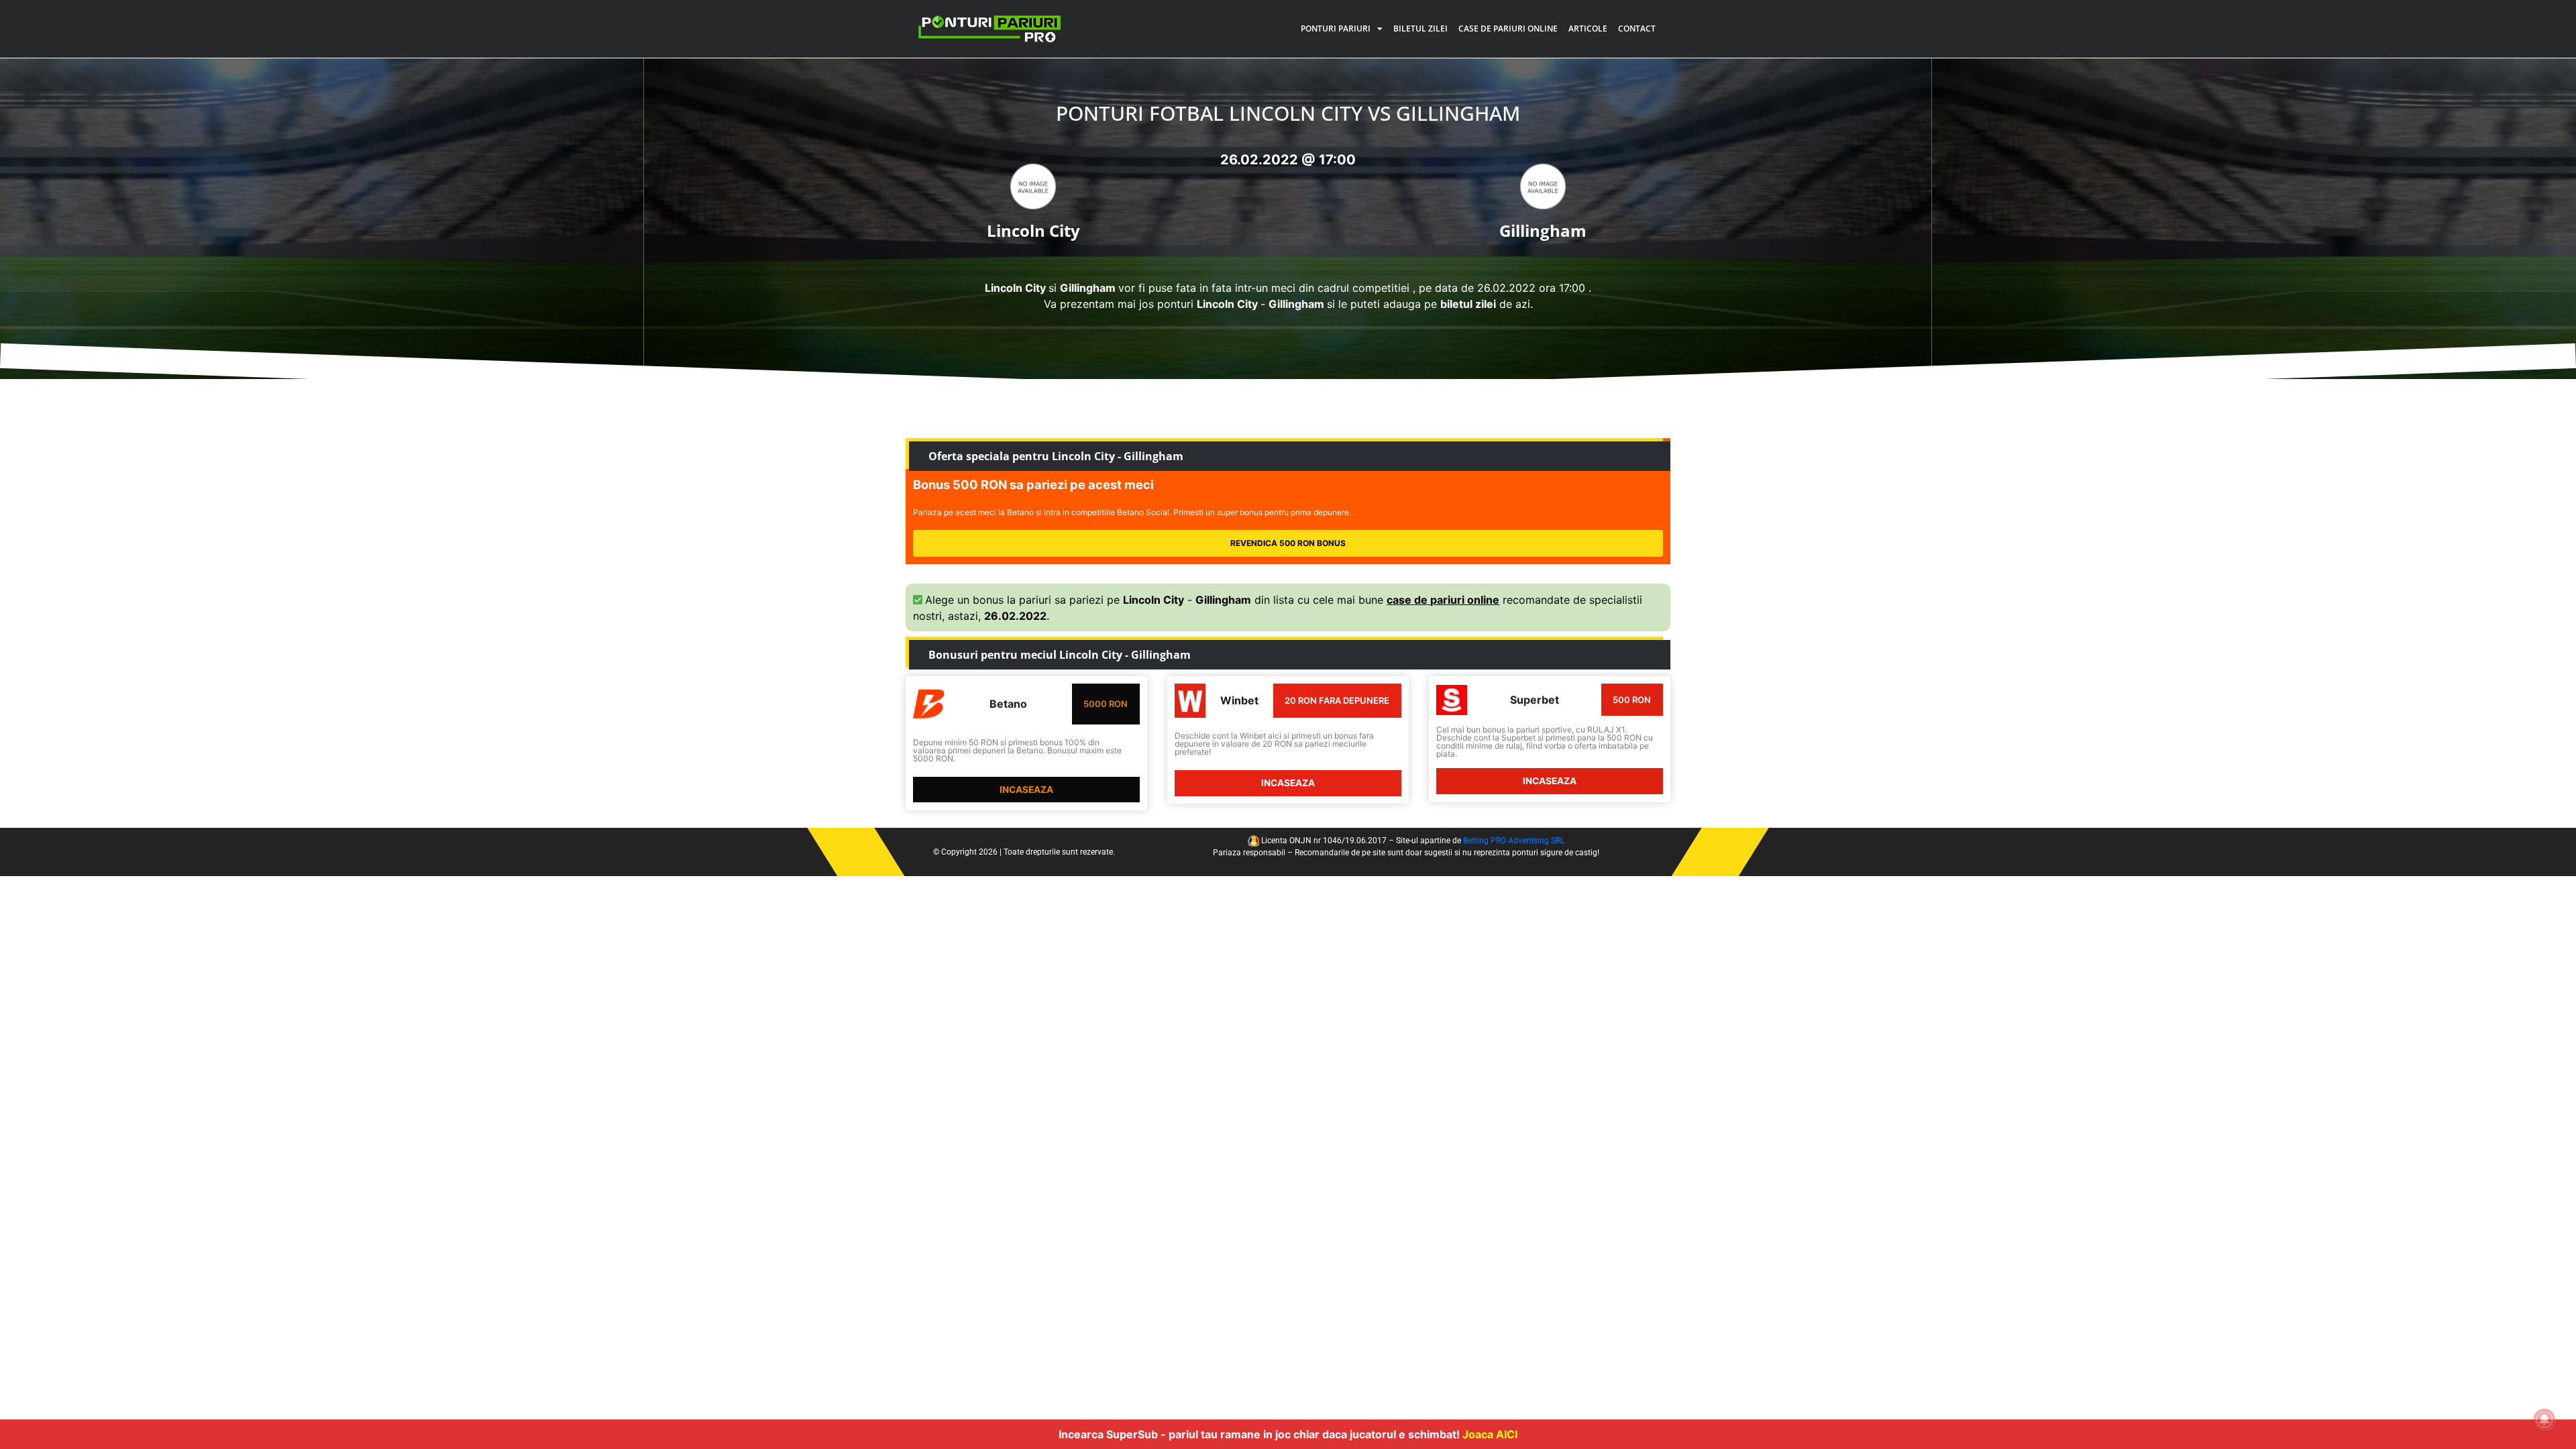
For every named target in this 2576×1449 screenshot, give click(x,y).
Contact (1637, 29)
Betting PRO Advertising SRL (1514, 841)
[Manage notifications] (2544, 1419)
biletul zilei (1468, 304)
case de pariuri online (1443, 600)
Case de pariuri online (1508, 29)
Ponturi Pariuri (1336, 29)
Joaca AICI (1490, 1434)
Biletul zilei (1420, 29)
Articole (1588, 29)
